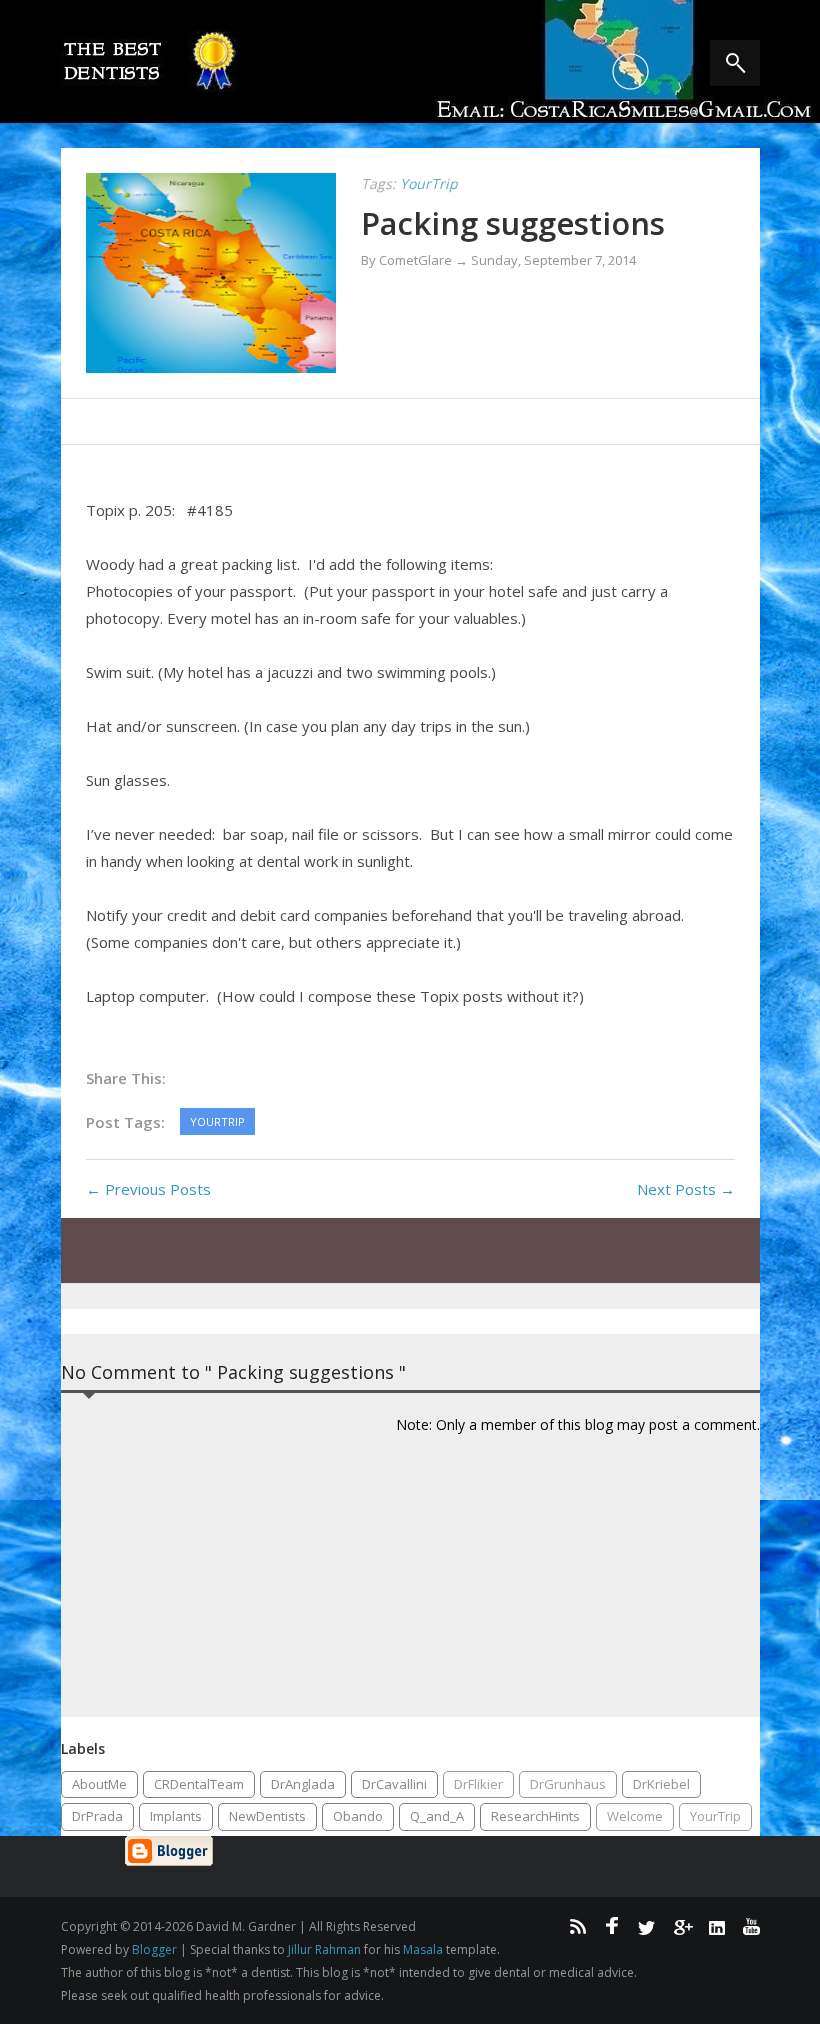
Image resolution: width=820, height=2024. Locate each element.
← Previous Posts (148, 1189)
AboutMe (99, 1784)
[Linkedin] (717, 1926)
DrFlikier (478, 1784)
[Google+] (682, 1926)
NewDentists (267, 1816)
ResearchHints (535, 1816)
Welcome (635, 1816)
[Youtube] (752, 1926)
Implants (176, 1816)
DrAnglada (303, 1784)
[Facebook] (612, 1926)
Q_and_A (437, 1816)
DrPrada (97, 1816)
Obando (358, 1816)
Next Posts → (686, 1189)
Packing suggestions (513, 223)
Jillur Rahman (324, 1949)
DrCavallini (394, 1784)
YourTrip (715, 1816)
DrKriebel (661, 1784)
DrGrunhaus (568, 1784)
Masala (423, 1949)
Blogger (154, 1949)
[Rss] (577, 1926)
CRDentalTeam (199, 1784)
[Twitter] (647, 1926)
